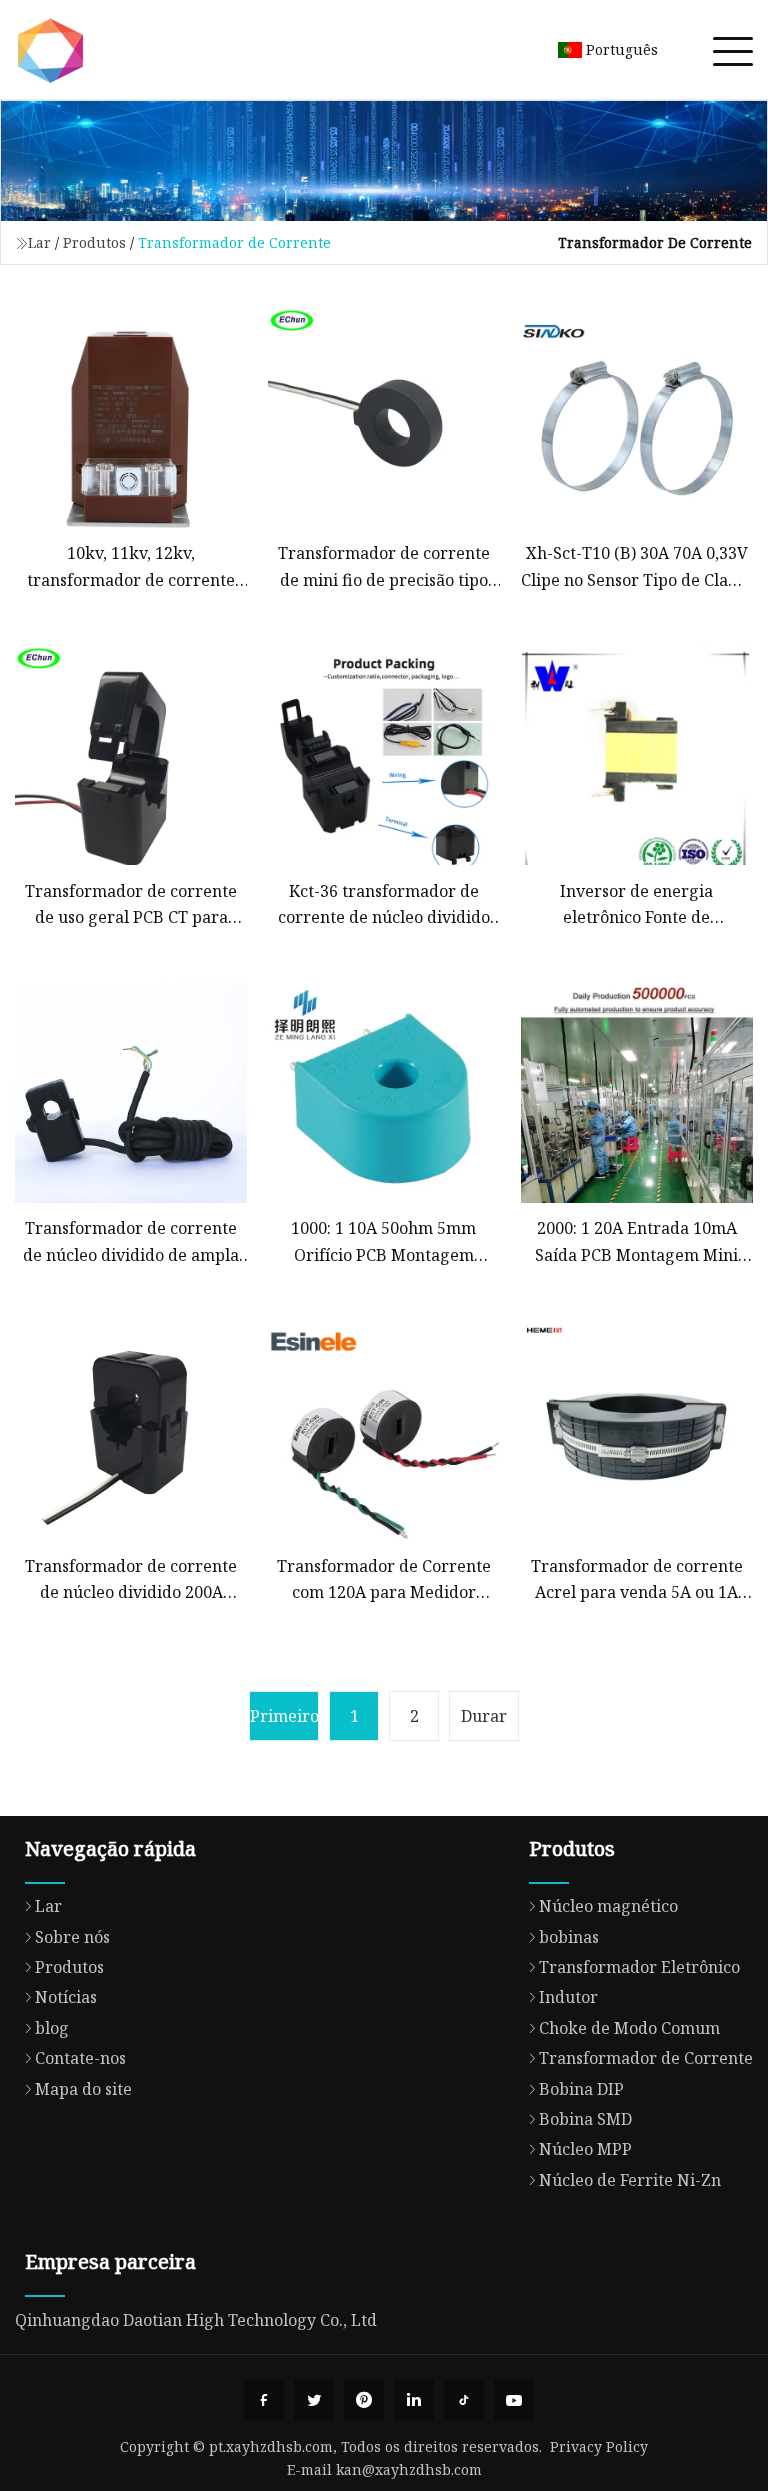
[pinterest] (364, 2400)
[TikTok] (464, 2400)
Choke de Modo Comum (629, 2028)
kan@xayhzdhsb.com (409, 2469)
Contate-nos (80, 2058)
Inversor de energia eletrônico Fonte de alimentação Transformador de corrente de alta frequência (637, 905)
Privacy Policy (599, 2446)
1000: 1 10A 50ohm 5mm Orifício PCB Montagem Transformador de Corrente (384, 1242)
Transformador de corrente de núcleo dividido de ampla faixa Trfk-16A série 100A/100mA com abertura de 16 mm (131, 1242)
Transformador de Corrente (646, 2058)
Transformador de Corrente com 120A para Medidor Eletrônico (384, 1580)
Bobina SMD (585, 2119)
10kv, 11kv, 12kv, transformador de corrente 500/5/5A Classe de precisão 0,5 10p (131, 567)
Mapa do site (83, 2089)
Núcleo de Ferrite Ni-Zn (630, 2180)
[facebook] (264, 2400)
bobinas (569, 1937)
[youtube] (514, 2400)
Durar (484, 1716)
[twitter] (314, 2400)
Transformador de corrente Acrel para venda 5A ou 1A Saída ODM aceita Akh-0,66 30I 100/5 (637, 1580)
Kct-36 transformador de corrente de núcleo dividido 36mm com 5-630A (384, 905)
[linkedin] (414, 2400)
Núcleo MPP (585, 2149)
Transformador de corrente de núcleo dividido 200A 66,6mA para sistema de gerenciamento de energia (131, 1580)
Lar (39, 242)
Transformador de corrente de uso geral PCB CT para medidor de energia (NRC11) (131, 905)
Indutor (568, 1997)
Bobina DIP (581, 2089)
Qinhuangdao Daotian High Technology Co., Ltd (196, 2320)
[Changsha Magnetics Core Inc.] (50, 50)
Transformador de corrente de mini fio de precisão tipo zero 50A (384, 567)
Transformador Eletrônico (639, 1967)
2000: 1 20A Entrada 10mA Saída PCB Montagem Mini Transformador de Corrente (637, 1242)
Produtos (94, 242)
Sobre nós (72, 1937)
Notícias (66, 1997)
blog (52, 2028)
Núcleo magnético (608, 1906)
